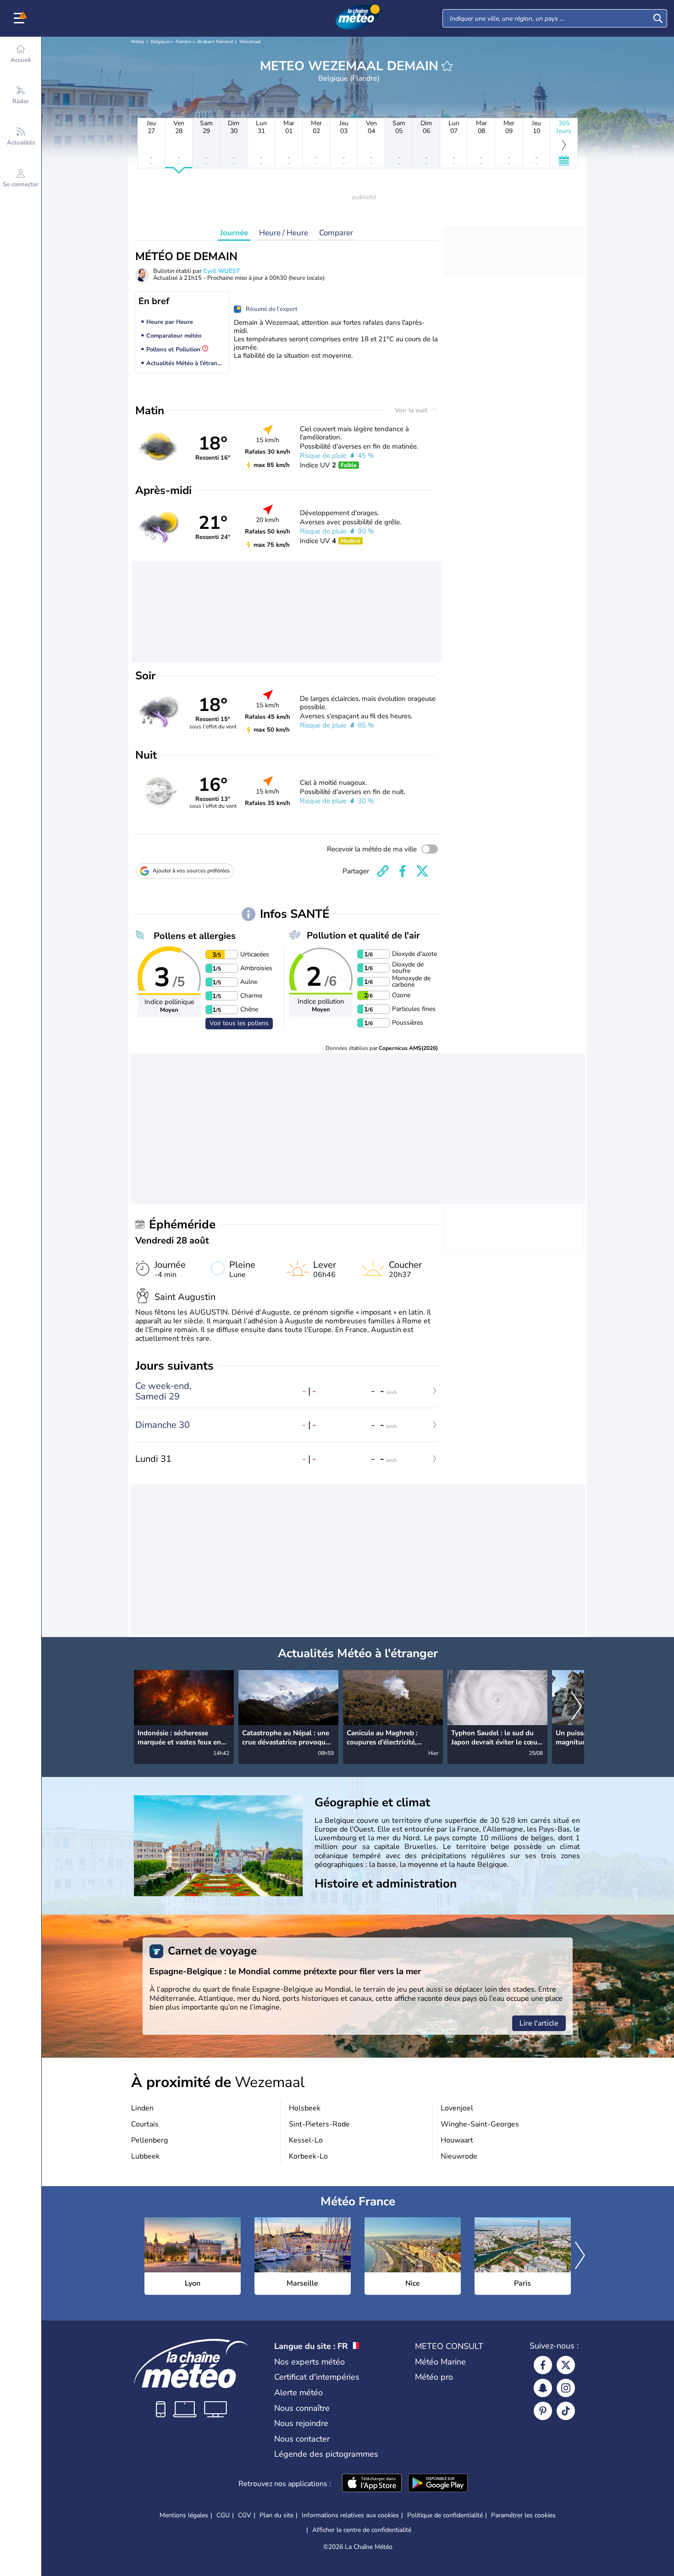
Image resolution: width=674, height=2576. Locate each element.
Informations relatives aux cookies (350, 2515)
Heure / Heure (284, 233)
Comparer (336, 233)
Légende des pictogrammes (326, 2454)
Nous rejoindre (301, 2423)
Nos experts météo (309, 2362)
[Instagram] (566, 2388)
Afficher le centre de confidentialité (362, 2530)
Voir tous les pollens (239, 1023)
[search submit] (658, 18)
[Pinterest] (543, 2411)
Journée (234, 233)
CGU (223, 2515)
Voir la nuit (412, 410)
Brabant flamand (215, 42)
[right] (577, 1707)
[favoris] (447, 66)
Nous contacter (302, 2439)
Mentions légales (184, 2515)
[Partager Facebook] (403, 871)
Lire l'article (539, 2023)
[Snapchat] (543, 2388)
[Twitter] (566, 2365)
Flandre (183, 42)
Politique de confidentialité (445, 2515)
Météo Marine (440, 2362)
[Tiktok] (566, 2411)
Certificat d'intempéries (317, 2377)
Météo (138, 42)
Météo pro (434, 2377)
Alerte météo (298, 2393)
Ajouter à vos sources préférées (191, 871)
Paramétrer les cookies (523, 2515)
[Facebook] (543, 2365)
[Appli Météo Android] (438, 2484)
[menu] (21, 18)
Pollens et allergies (195, 936)
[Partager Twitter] (422, 871)
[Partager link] (383, 871)
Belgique (160, 42)
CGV (245, 2515)
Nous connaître (302, 2408)
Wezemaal (250, 42)
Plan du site (276, 2515)
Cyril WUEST (221, 271)
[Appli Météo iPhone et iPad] (372, 2484)
